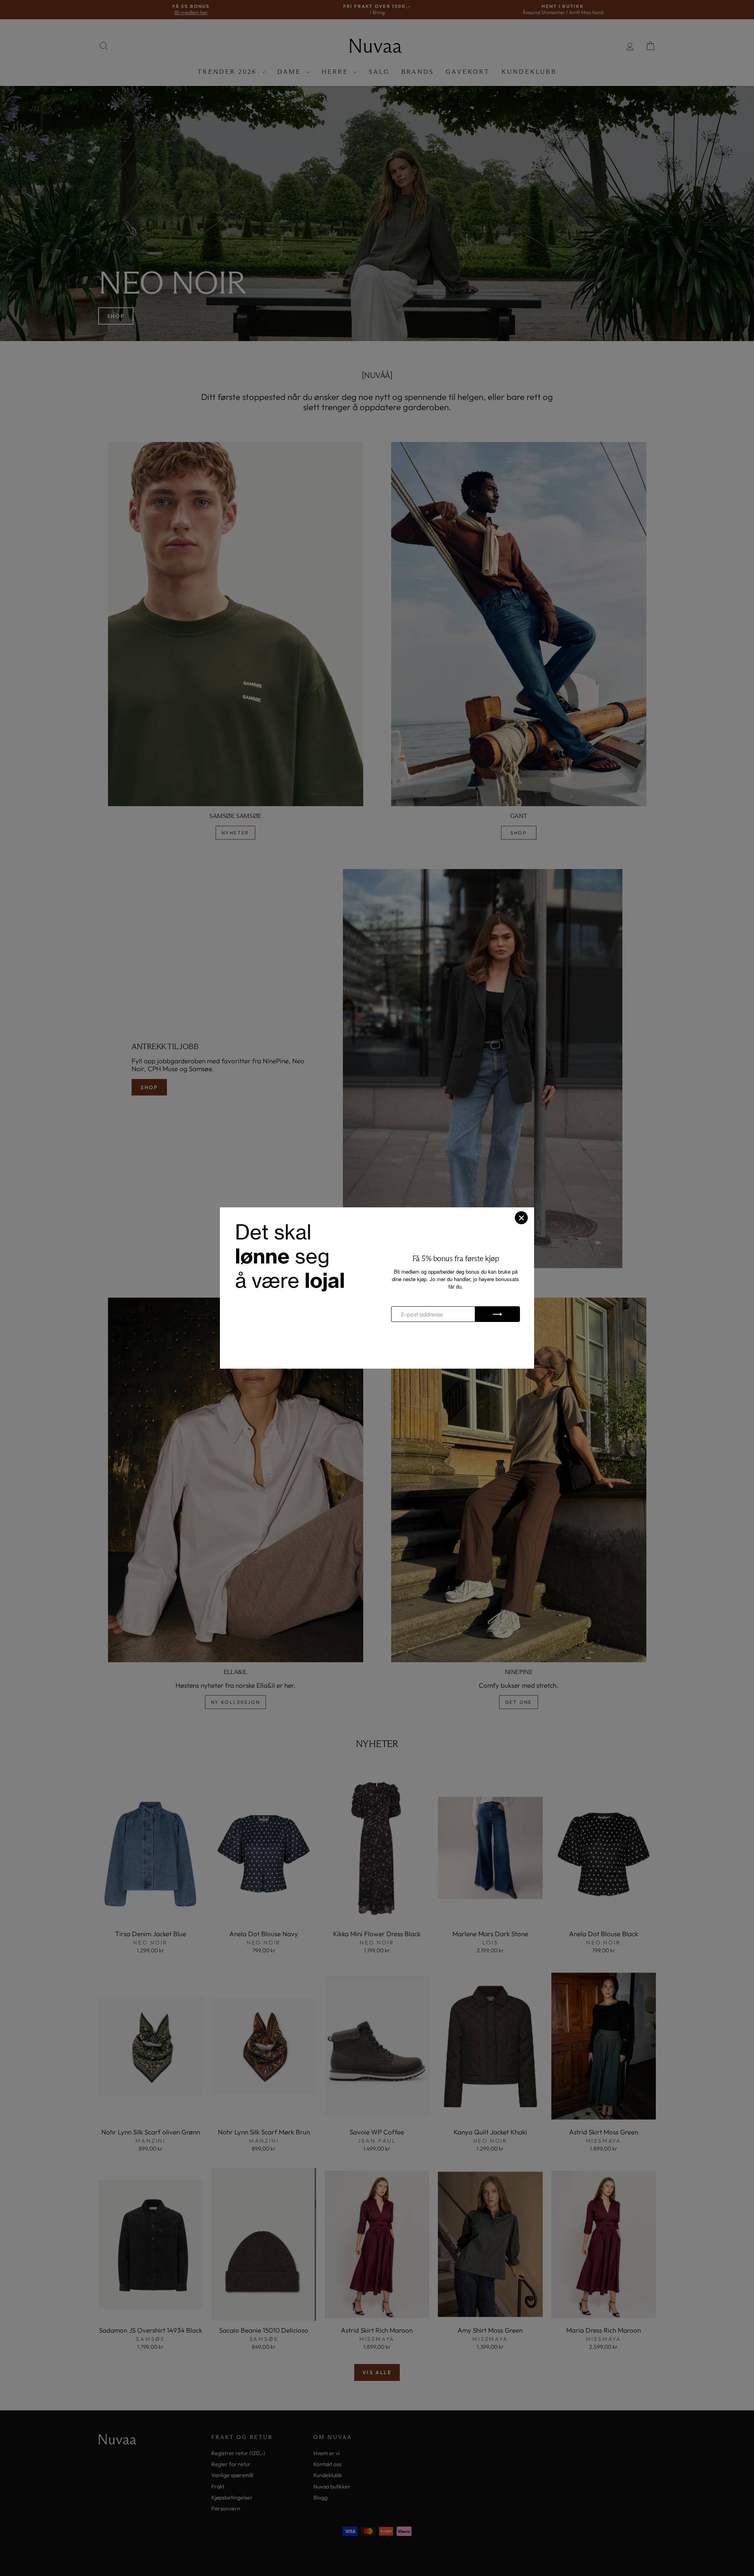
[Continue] (497, 1314)
